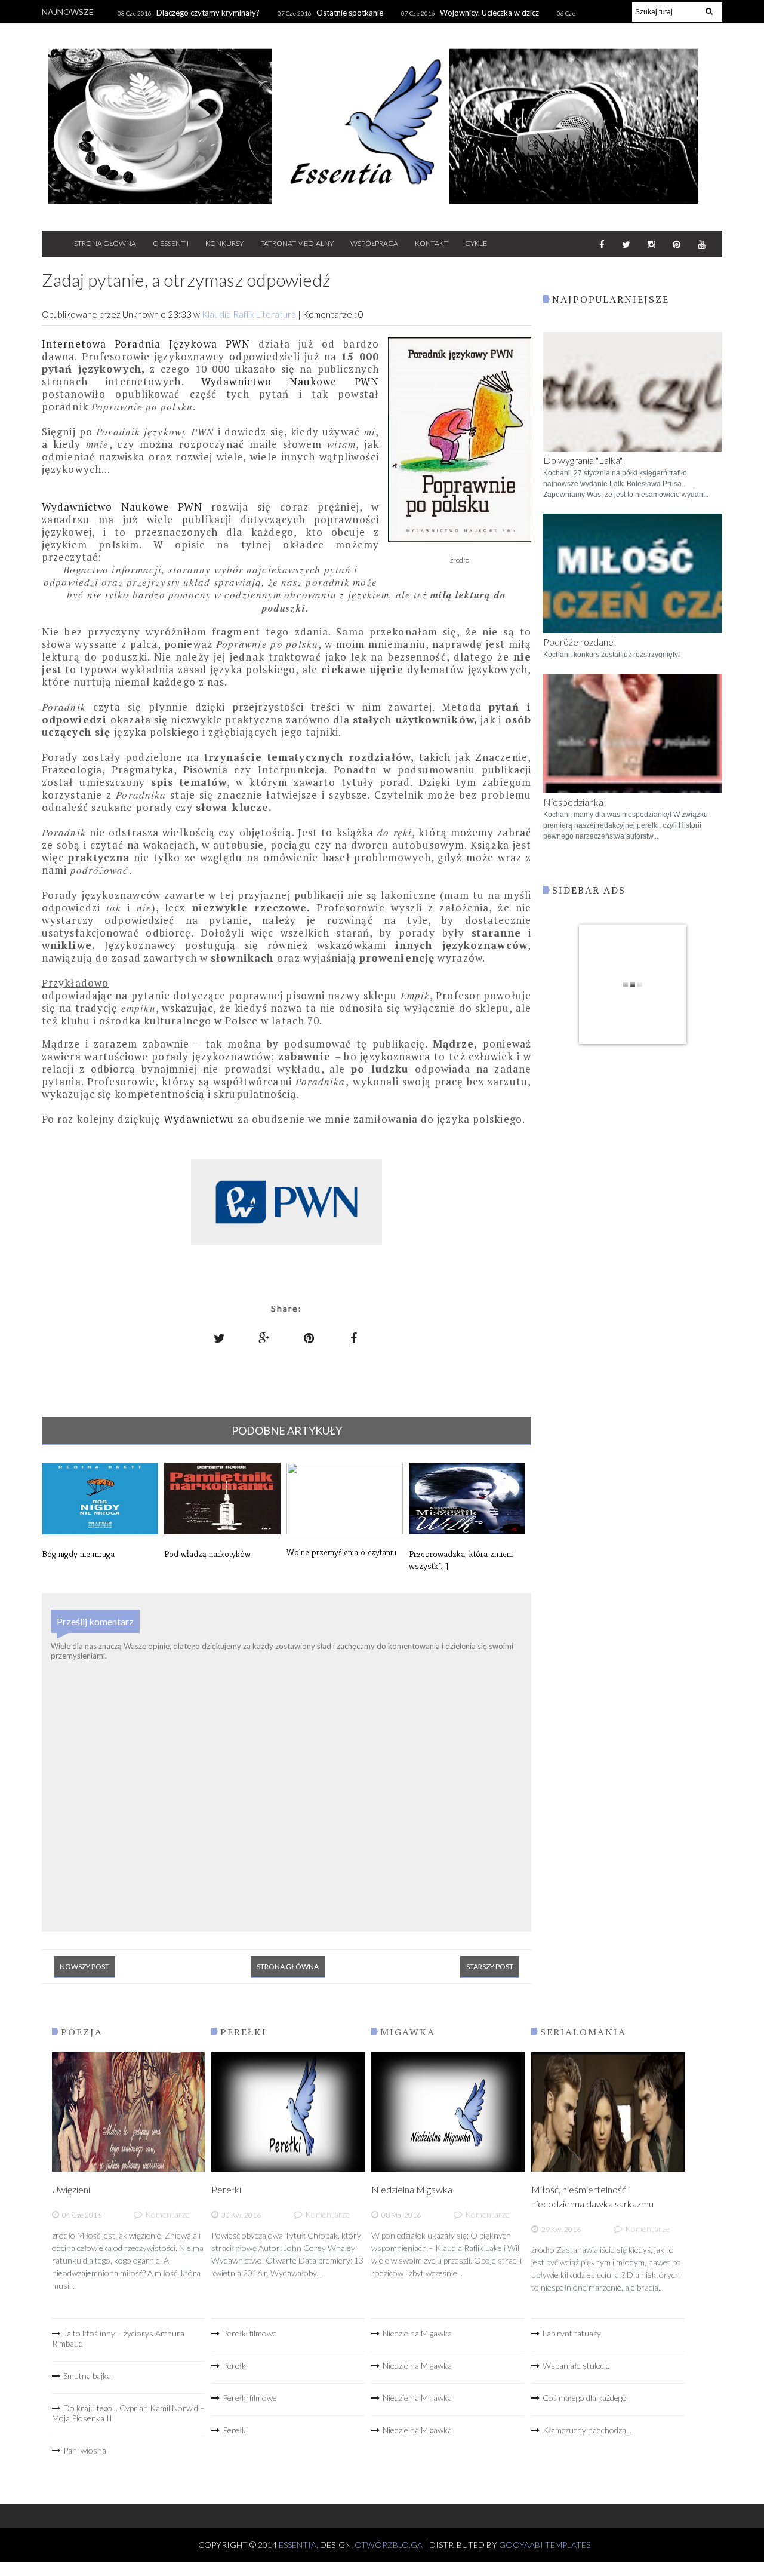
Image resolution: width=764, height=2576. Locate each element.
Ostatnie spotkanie (350, 13)
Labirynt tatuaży (572, 2333)
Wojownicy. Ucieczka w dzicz (489, 13)
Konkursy (224, 243)
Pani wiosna (85, 2450)
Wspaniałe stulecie (576, 2365)
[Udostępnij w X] (220, 1338)
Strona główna (288, 1966)
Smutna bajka (87, 2376)
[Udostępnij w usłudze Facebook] (354, 1338)
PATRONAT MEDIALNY (297, 243)
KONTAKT (432, 243)
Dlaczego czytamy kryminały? (208, 13)
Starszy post (490, 1966)
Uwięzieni (71, 2189)
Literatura (277, 314)
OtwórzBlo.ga (389, 2545)
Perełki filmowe (250, 2333)
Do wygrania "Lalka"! (584, 460)
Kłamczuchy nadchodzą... (587, 2430)
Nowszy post (84, 1966)
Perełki (226, 2189)
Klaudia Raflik (229, 314)
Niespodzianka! (575, 802)
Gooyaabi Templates (545, 2545)
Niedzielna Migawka (412, 2189)
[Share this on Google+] (264, 1338)
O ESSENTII (171, 243)
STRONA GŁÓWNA (105, 243)
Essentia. (299, 2545)
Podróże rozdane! (580, 642)
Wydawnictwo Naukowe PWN (290, 381)
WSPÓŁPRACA (374, 243)
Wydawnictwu (199, 1119)
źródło (460, 560)
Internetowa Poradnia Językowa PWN (146, 344)
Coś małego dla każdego (585, 2398)
